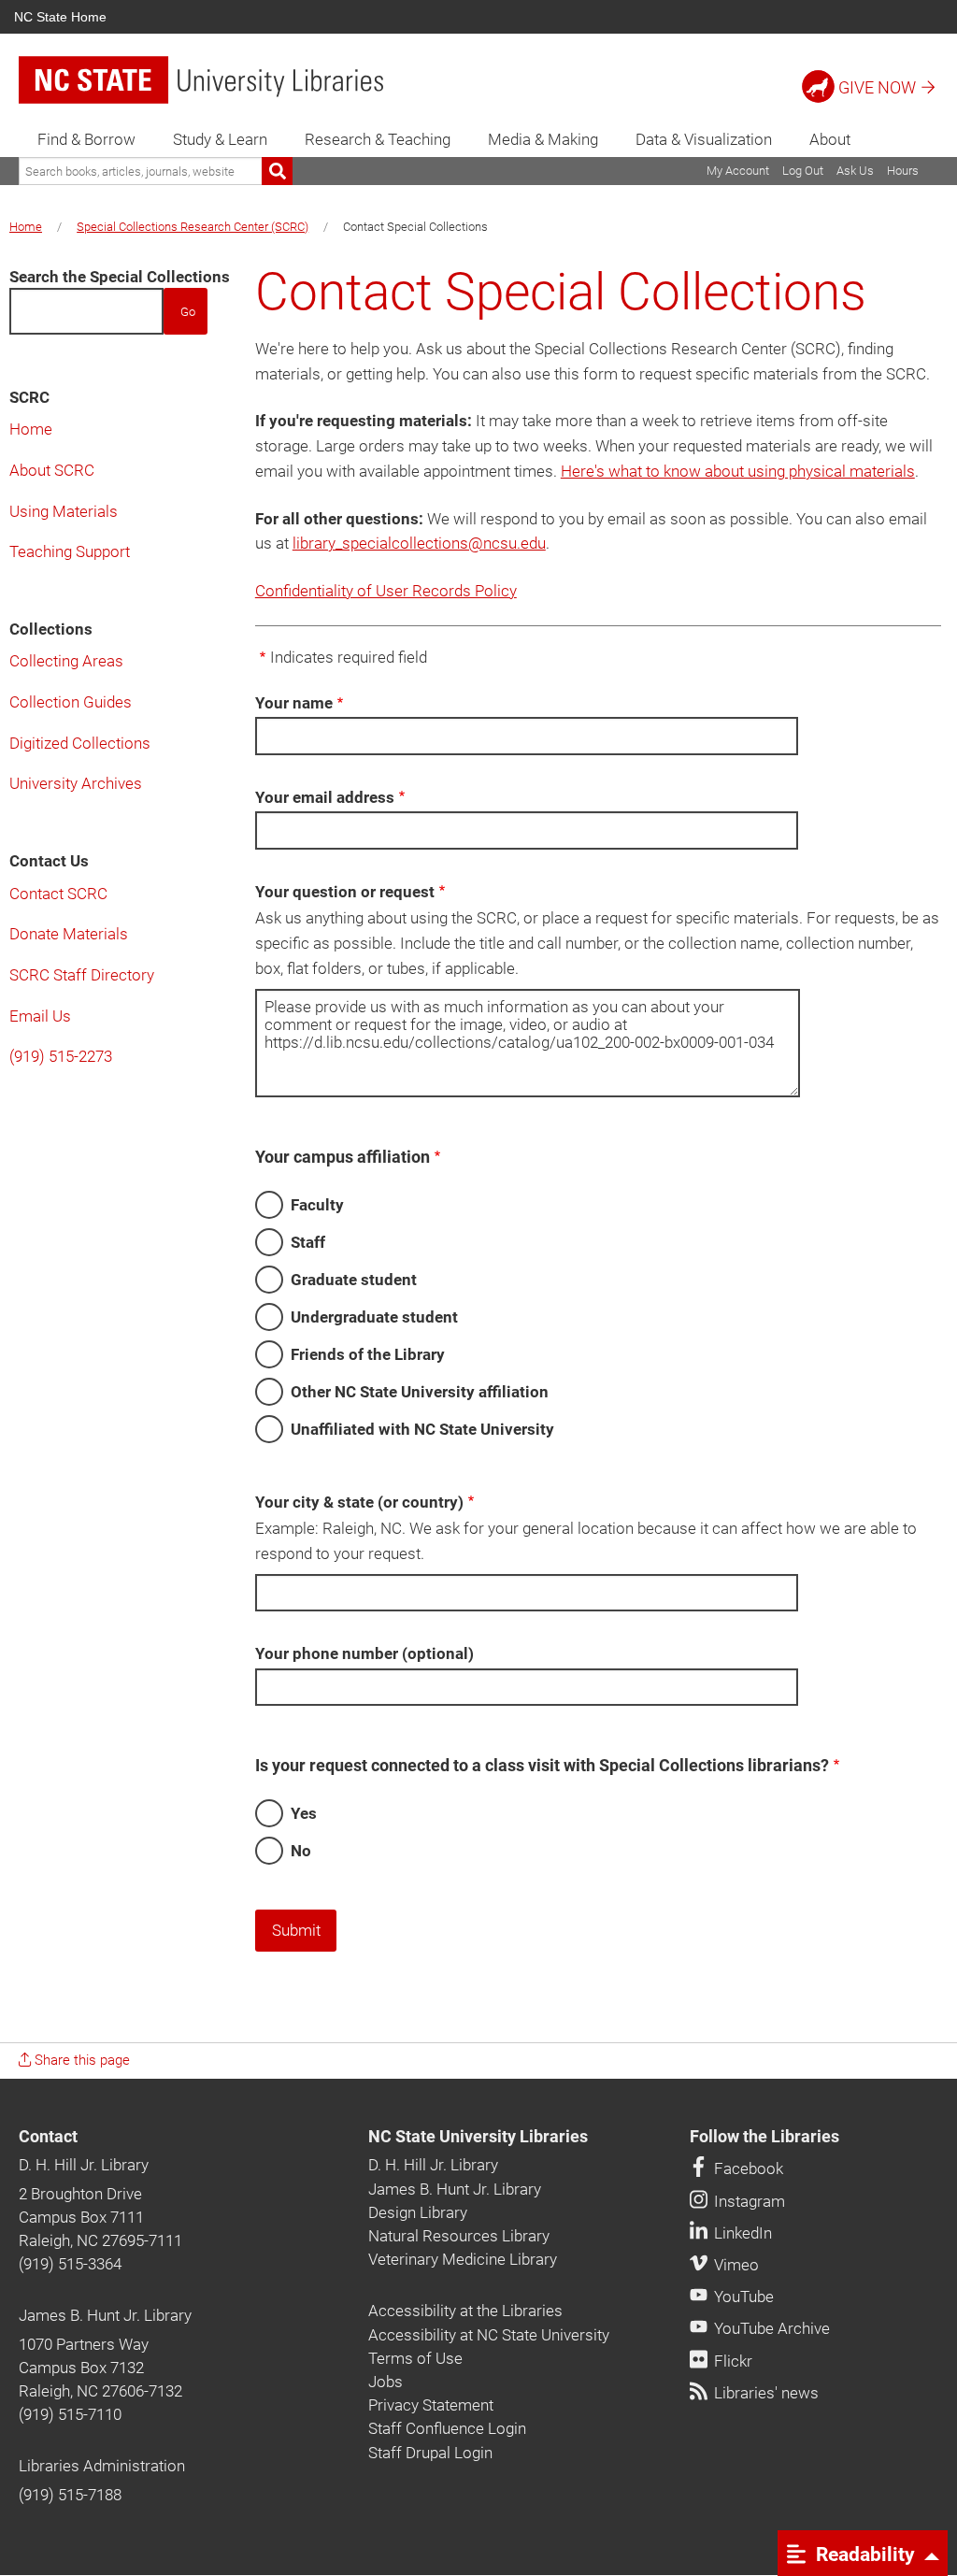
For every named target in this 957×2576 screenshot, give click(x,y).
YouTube (742, 2297)
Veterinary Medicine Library (463, 2259)
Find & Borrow (86, 139)
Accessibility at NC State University (489, 2335)
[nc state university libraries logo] (201, 80)
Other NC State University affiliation (420, 1392)
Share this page (80, 2060)
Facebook (747, 2168)
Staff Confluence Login (447, 2428)
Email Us (40, 1016)
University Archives (76, 783)
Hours (903, 171)
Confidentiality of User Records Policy (386, 591)
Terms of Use (415, 2358)
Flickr (731, 2361)
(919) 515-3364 (70, 2264)
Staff (308, 1242)
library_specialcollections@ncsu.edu (419, 543)
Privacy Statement (431, 2405)
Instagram (748, 2201)
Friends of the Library (368, 1354)
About (830, 139)
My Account (738, 171)
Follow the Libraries (764, 2137)
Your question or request (345, 892)
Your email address (325, 797)
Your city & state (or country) (359, 1502)
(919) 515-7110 (70, 2414)
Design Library (418, 2212)
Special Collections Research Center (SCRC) (193, 227)
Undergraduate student (374, 1317)
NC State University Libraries (478, 2137)
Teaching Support (70, 551)
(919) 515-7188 (70, 2495)
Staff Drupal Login (430, 2453)
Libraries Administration (102, 2466)
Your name (294, 703)
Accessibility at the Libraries (465, 2311)
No (301, 1851)
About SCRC (52, 470)
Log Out (803, 171)
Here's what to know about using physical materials (738, 471)
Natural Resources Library (459, 2236)
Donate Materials (69, 934)
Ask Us (855, 171)
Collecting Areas (66, 661)
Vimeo (735, 2265)
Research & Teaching (378, 139)
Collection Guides (71, 702)
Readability (863, 2554)
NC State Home (60, 17)
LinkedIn (741, 2233)
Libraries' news (764, 2393)
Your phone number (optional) (364, 1653)
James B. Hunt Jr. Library (105, 2315)
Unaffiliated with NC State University (422, 1429)
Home (26, 227)
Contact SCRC (58, 894)
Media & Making (543, 139)
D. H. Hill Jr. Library (84, 2165)
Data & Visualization (704, 139)
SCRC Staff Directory (82, 975)
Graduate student (354, 1280)
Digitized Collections (80, 743)
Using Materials (64, 511)
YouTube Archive (770, 2328)
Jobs (386, 2382)
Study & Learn (220, 139)
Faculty (317, 1205)
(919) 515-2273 (61, 1056)
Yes (304, 1813)
